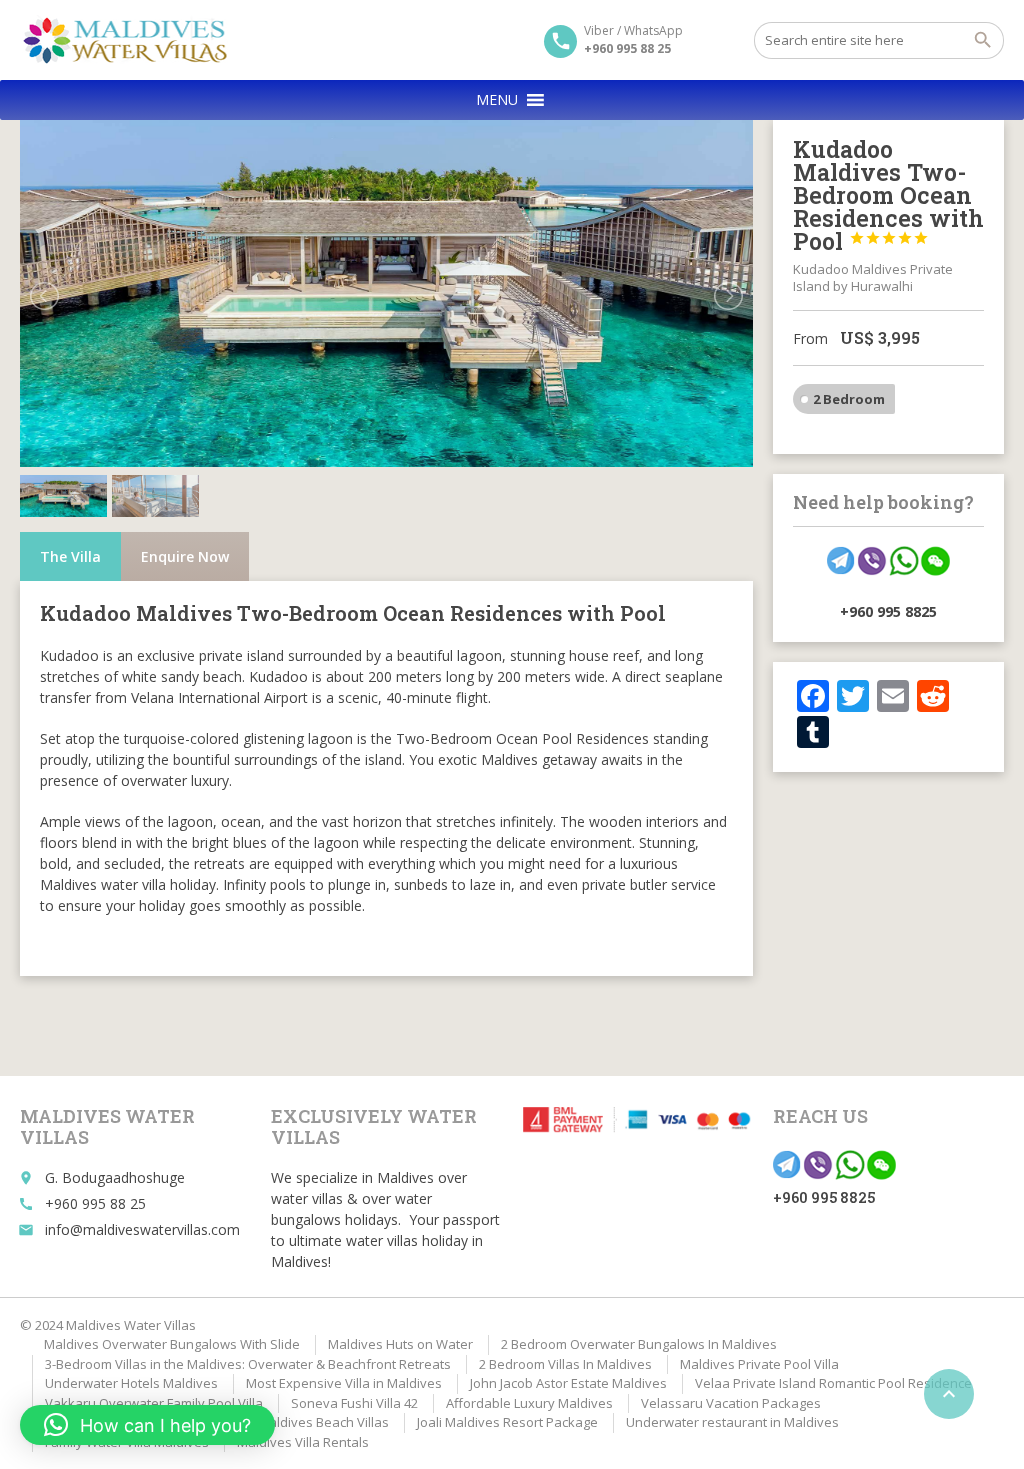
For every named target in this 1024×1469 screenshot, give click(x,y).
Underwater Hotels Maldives (131, 1383)
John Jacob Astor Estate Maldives (568, 1383)
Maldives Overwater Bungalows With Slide (172, 1344)
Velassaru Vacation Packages (731, 1403)
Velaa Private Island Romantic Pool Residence (833, 1383)
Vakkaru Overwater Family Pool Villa (154, 1403)
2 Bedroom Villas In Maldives (565, 1364)
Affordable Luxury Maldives (529, 1403)
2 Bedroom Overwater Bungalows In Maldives (639, 1344)
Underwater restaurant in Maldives (732, 1422)
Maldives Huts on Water (400, 1344)
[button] (497, 100)
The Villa (70, 556)
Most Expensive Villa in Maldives (344, 1383)
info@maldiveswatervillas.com (142, 1229)
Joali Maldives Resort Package (507, 1422)
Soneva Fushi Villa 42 (354, 1403)
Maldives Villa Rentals (303, 1442)
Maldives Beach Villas (323, 1422)
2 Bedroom (849, 399)
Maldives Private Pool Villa (759, 1364)
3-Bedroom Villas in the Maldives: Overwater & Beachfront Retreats (248, 1364)
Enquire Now (185, 556)
